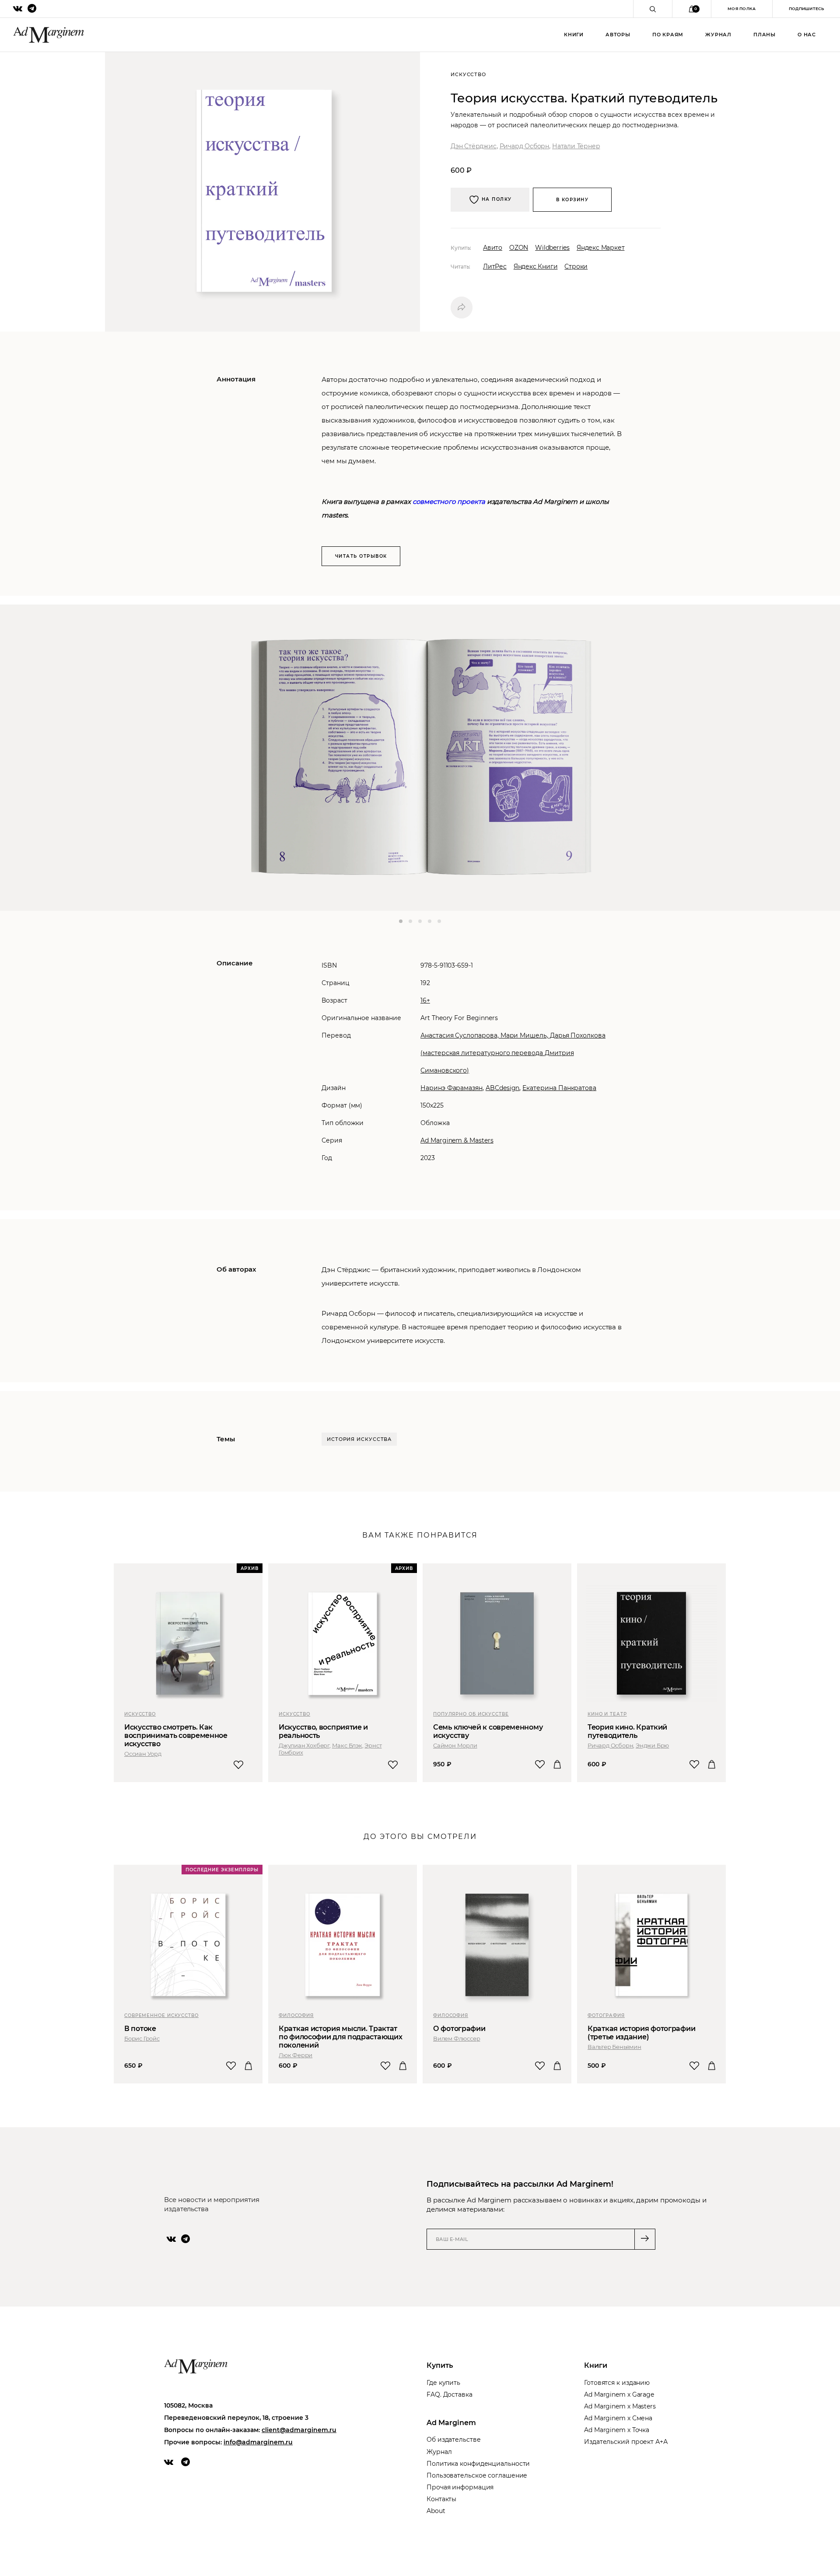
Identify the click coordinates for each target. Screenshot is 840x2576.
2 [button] (410, 921)
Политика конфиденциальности (478, 2464)
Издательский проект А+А (626, 2442)
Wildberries (552, 248)
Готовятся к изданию (617, 2383)
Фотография (606, 2015)
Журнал (718, 35)
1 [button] (401, 921)
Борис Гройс (142, 2038)
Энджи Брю (652, 1745)
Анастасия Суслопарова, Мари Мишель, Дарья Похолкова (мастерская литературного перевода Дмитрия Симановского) (513, 1053)
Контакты (441, 2499)
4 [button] (430, 921)
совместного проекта (449, 502)
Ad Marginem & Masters (457, 1140)
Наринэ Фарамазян (451, 1088)
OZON (519, 248)
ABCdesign (502, 1088)
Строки (576, 266)
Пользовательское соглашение (477, 2475)
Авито (493, 248)
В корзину (572, 200)
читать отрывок (361, 556)
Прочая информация (460, 2487)
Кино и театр (607, 1714)
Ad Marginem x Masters (620, 2406)
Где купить (443, 2383)
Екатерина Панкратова (559, 1088)
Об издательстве (454, 2440)
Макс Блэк (347, 1745)
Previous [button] (33, 758)
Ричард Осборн (524, 146)
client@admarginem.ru (299, 2430)
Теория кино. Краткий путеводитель (627, 1731)
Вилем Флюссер (457, 2038)
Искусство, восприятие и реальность (323, 1731)
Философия (296, 2015)
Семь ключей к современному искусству (488, 1731)
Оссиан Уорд (143, 1754)
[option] (420, 758)
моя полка (742, 9)
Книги (574, 35)
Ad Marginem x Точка (617, 2430)
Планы (765, 35)
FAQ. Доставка (450, 2394)
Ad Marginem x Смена (618, 2418)
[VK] (171, 2239)
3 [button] (420, 921)
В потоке (140, 2029)
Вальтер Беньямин (614, 2047)
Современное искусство (161, 2015)
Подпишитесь (806, 9)
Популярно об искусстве (471, 1714)
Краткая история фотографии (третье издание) (641, 2033)
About (436, 2511)
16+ (425, 1000)
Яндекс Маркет (600, 248)
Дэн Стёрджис (474, 146)
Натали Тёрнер (576, 146)
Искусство (140, 1714)
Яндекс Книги (536, 266)
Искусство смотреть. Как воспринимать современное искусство (176, 1735)
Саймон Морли (455, 1745)
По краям (668, 35)
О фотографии (459, 2029)
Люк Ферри (296, 2055)
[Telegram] (185, 2239)
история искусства (359, 1439)
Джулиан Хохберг (304, 1745)
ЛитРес (495, 266)
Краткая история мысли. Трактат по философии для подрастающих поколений (340, 2037)
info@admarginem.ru (258, 2442)
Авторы (618, 35)
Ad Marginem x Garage (619, 2394)
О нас (807, 35)
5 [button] (439, 921)
